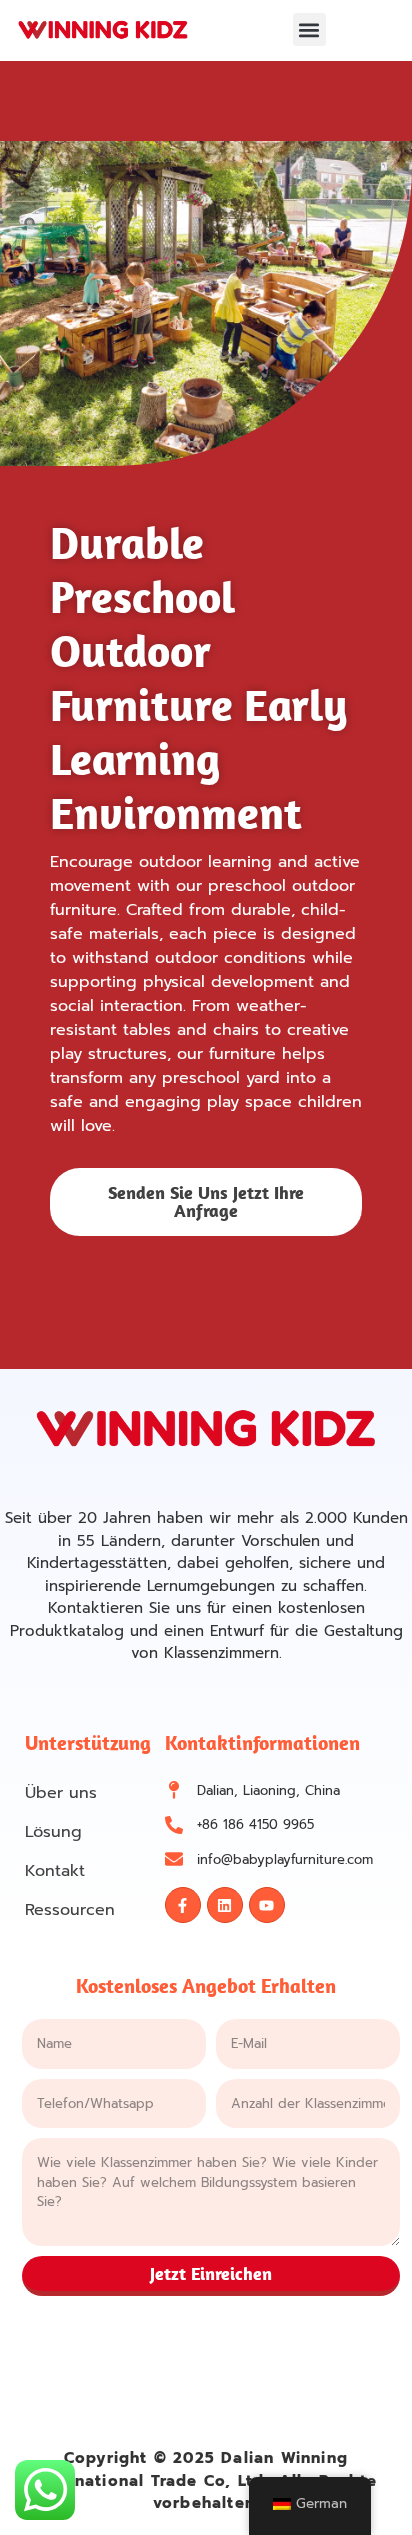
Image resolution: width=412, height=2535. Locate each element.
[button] (309, 29)
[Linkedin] (225, 1905)
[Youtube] (267, 1905)
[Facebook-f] (183, 1905)
